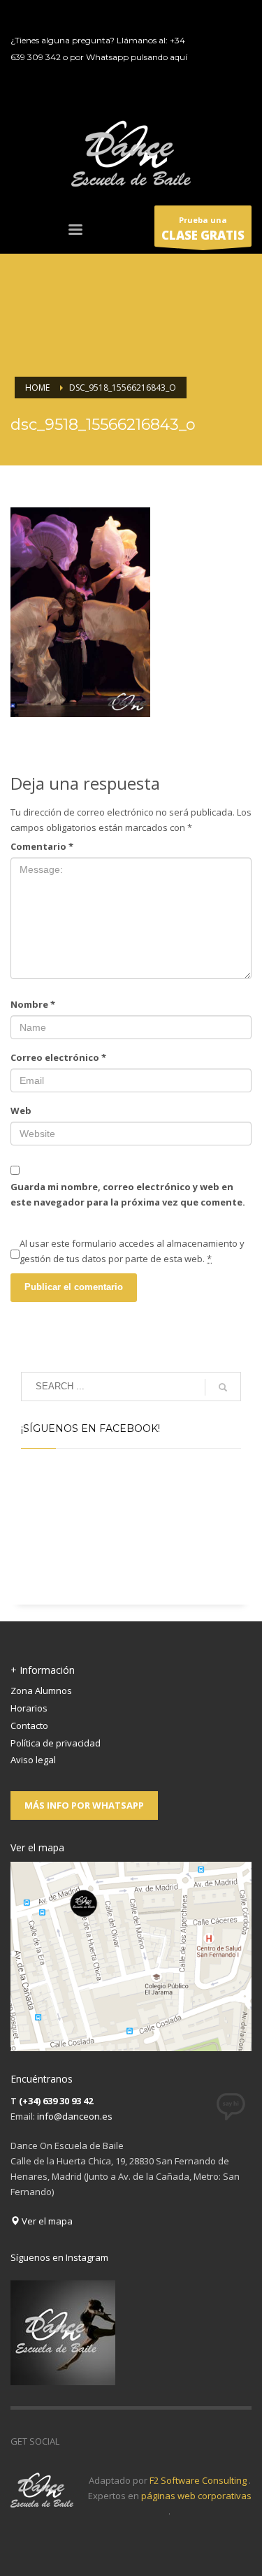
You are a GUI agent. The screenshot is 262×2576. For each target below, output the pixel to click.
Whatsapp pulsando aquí (137, 57)
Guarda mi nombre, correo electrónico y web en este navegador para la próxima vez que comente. (128, 1194)
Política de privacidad (56, 1743)
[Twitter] (221, 38)
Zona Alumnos (41, 1691)
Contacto (29, 1725)
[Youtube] (221, 59)
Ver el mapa (46, 2221)
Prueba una (203, 229)
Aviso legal (33, 1760)
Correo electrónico (58, 1057)
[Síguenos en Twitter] (91, 2441)
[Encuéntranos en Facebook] (70, 2441)
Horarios (29, 1708)
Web (21, 1110)
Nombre (33, 1004)
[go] (223, 1387)
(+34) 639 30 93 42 (56, 2101)
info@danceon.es (75, 2116)
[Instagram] (221, 80)
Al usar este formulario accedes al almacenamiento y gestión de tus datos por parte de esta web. (132, 1251)
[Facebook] (221, 17)
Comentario (42, 846)
